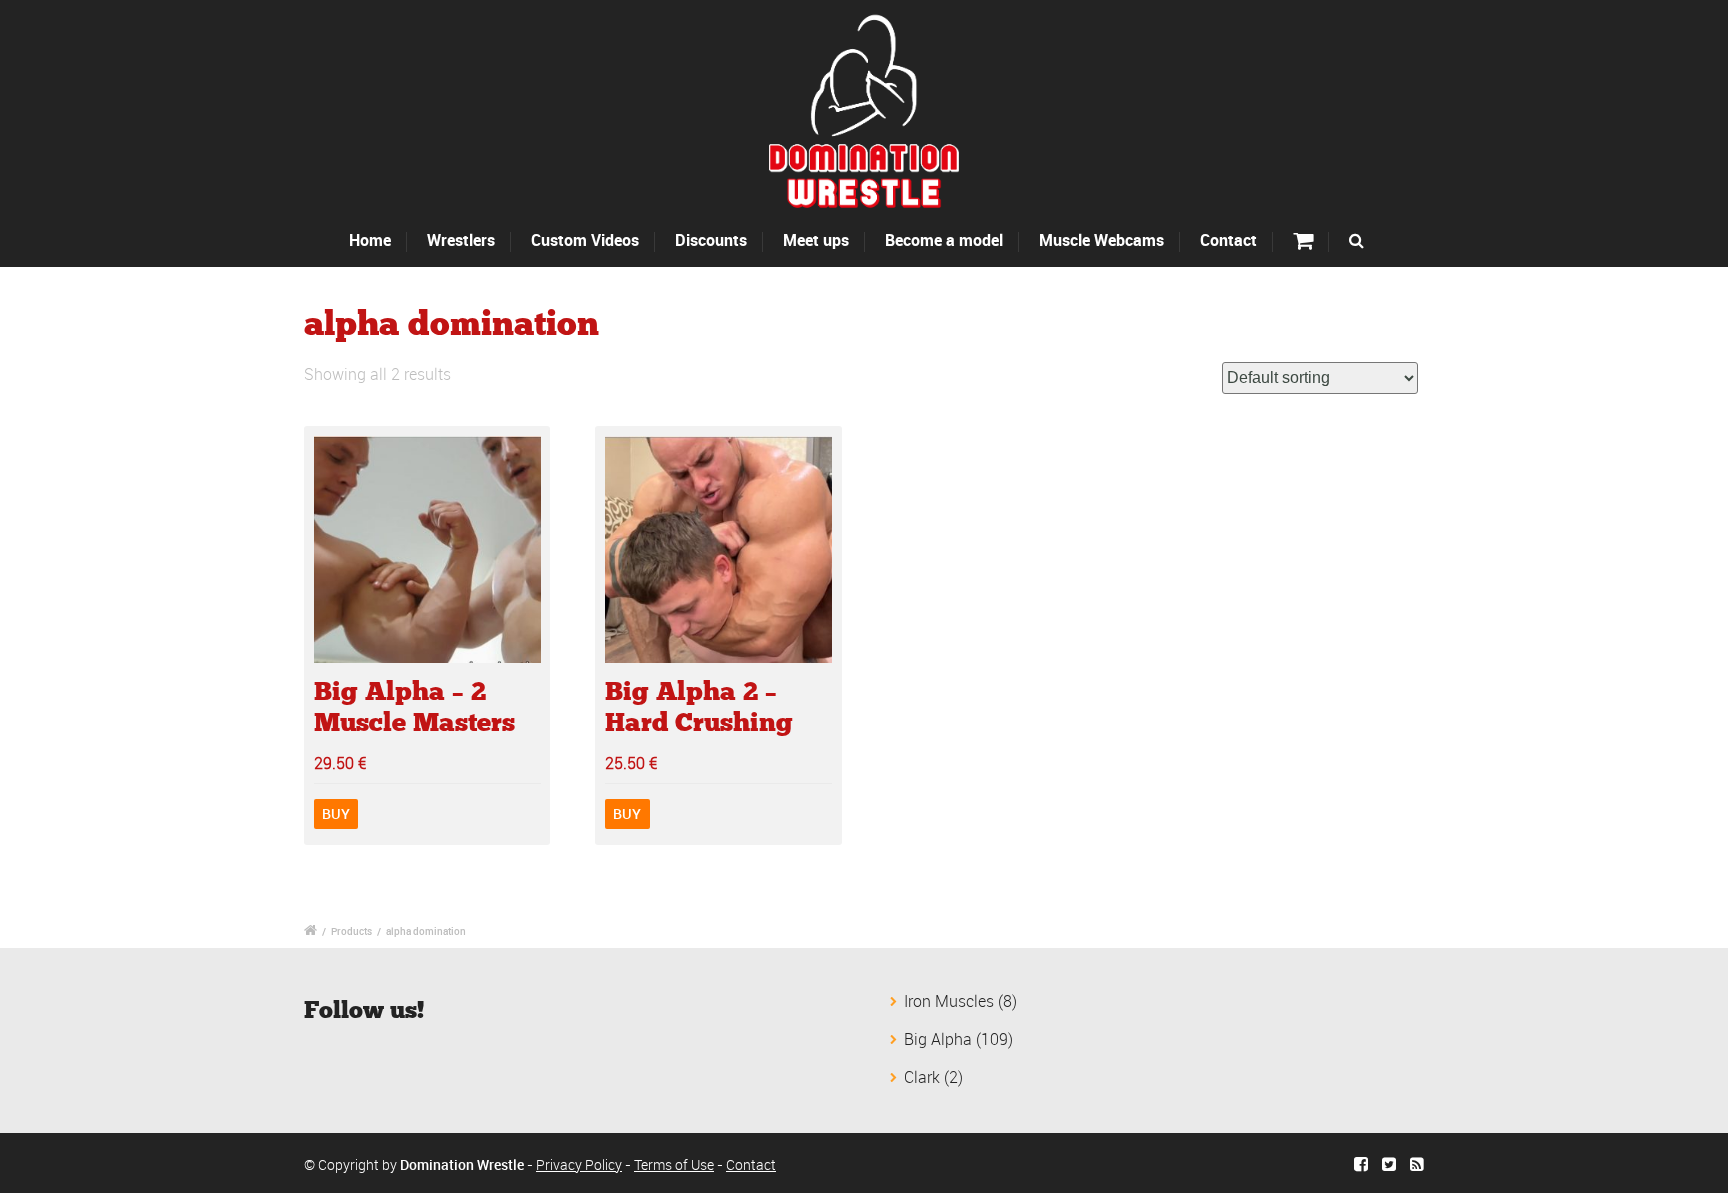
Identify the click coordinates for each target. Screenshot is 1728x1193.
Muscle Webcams (1101, 240)
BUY (336, 813)
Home (370, 240)
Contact (1228, 240)
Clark (922, 1077)
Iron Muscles (949, 1001)
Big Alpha (938, 1039)
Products (351, 931)
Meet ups (816, 240)
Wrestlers (461, 240)
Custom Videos (585, 240)
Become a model (944, 240)
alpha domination (426, 931)
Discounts (711, 240)
